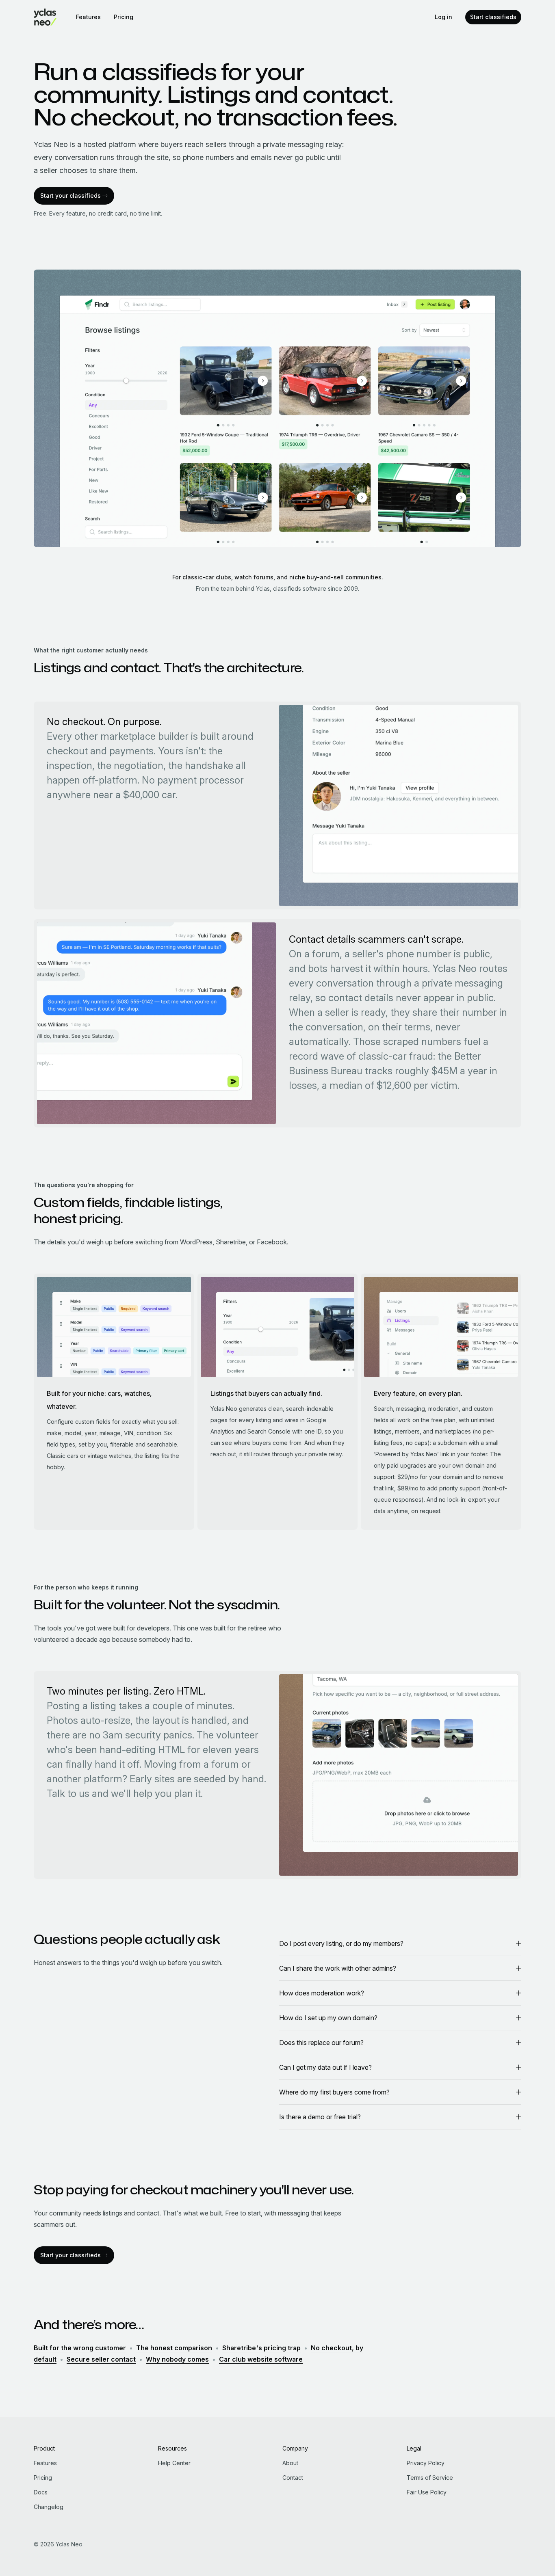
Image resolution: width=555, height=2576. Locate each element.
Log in (443, 17)
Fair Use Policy (427, 2492)
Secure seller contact (101, 2359)
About (290, 2463)
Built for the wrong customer (80, 2348)
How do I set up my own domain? (328, 2018)
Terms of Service (430, 2478)
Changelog (49, 2507)
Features (88, 17)
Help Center (174, 2463)
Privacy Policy (426, 2463)
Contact (293, 2478)
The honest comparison (174, 2348)
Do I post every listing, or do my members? (341, 1943)
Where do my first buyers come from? (334, 2092)
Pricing (124, 17)
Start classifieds (493, 17)
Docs (41, 2492)
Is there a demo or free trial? (320, 2117)
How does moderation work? (322, 1993)
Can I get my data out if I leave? (325, 2067)
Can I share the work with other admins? (338, 1968)
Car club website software (261, 2359)
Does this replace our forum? (321, 2043)
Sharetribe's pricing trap (261, 2348)
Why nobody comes (177, 2359)
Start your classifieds (70, 195)
